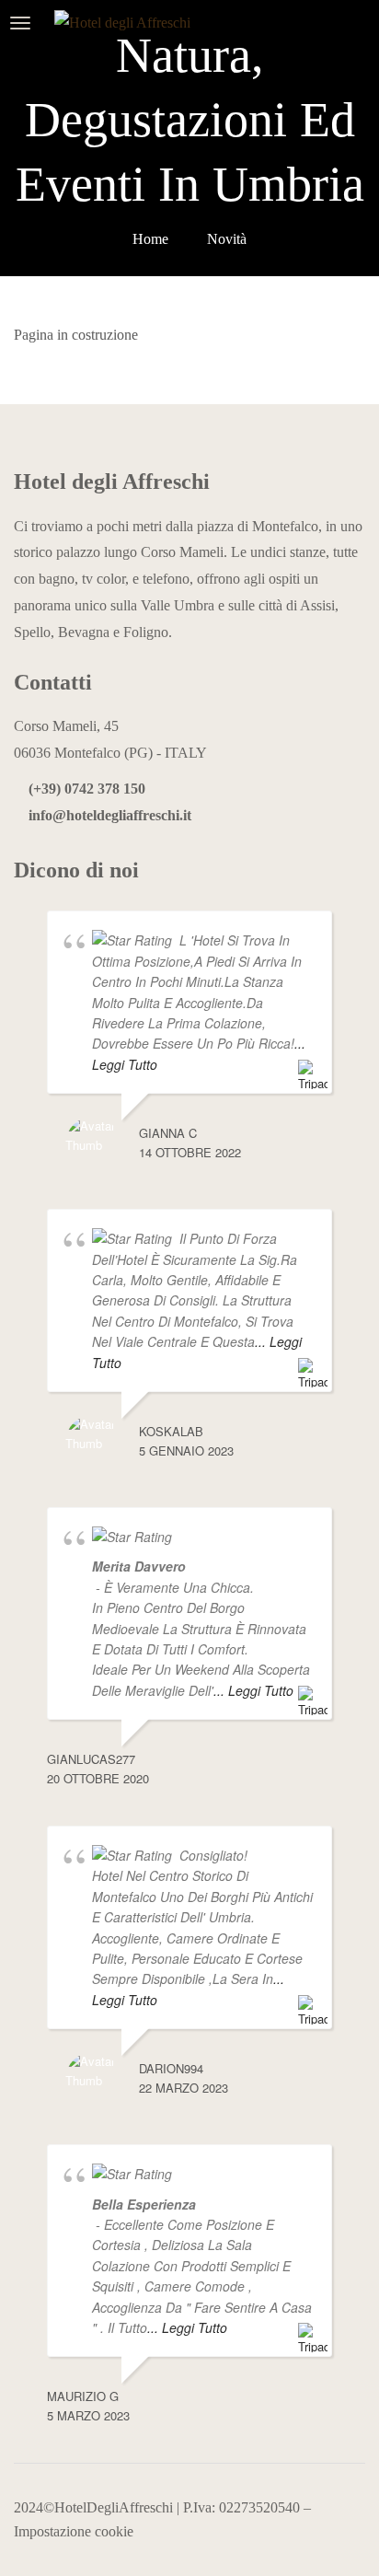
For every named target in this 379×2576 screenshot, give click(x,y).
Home (150, 239)
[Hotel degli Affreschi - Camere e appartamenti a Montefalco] (134, 23)
